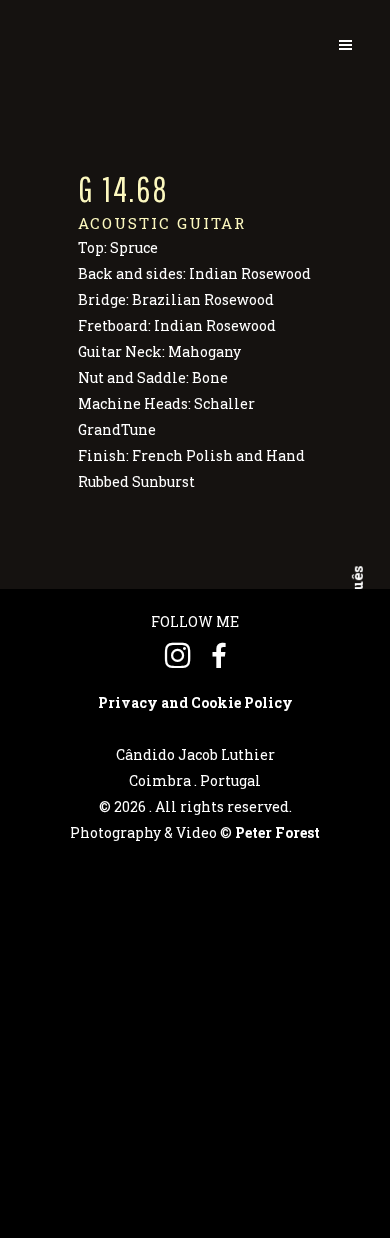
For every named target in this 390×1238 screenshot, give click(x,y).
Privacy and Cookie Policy (195, 702)
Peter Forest (277, 832)
